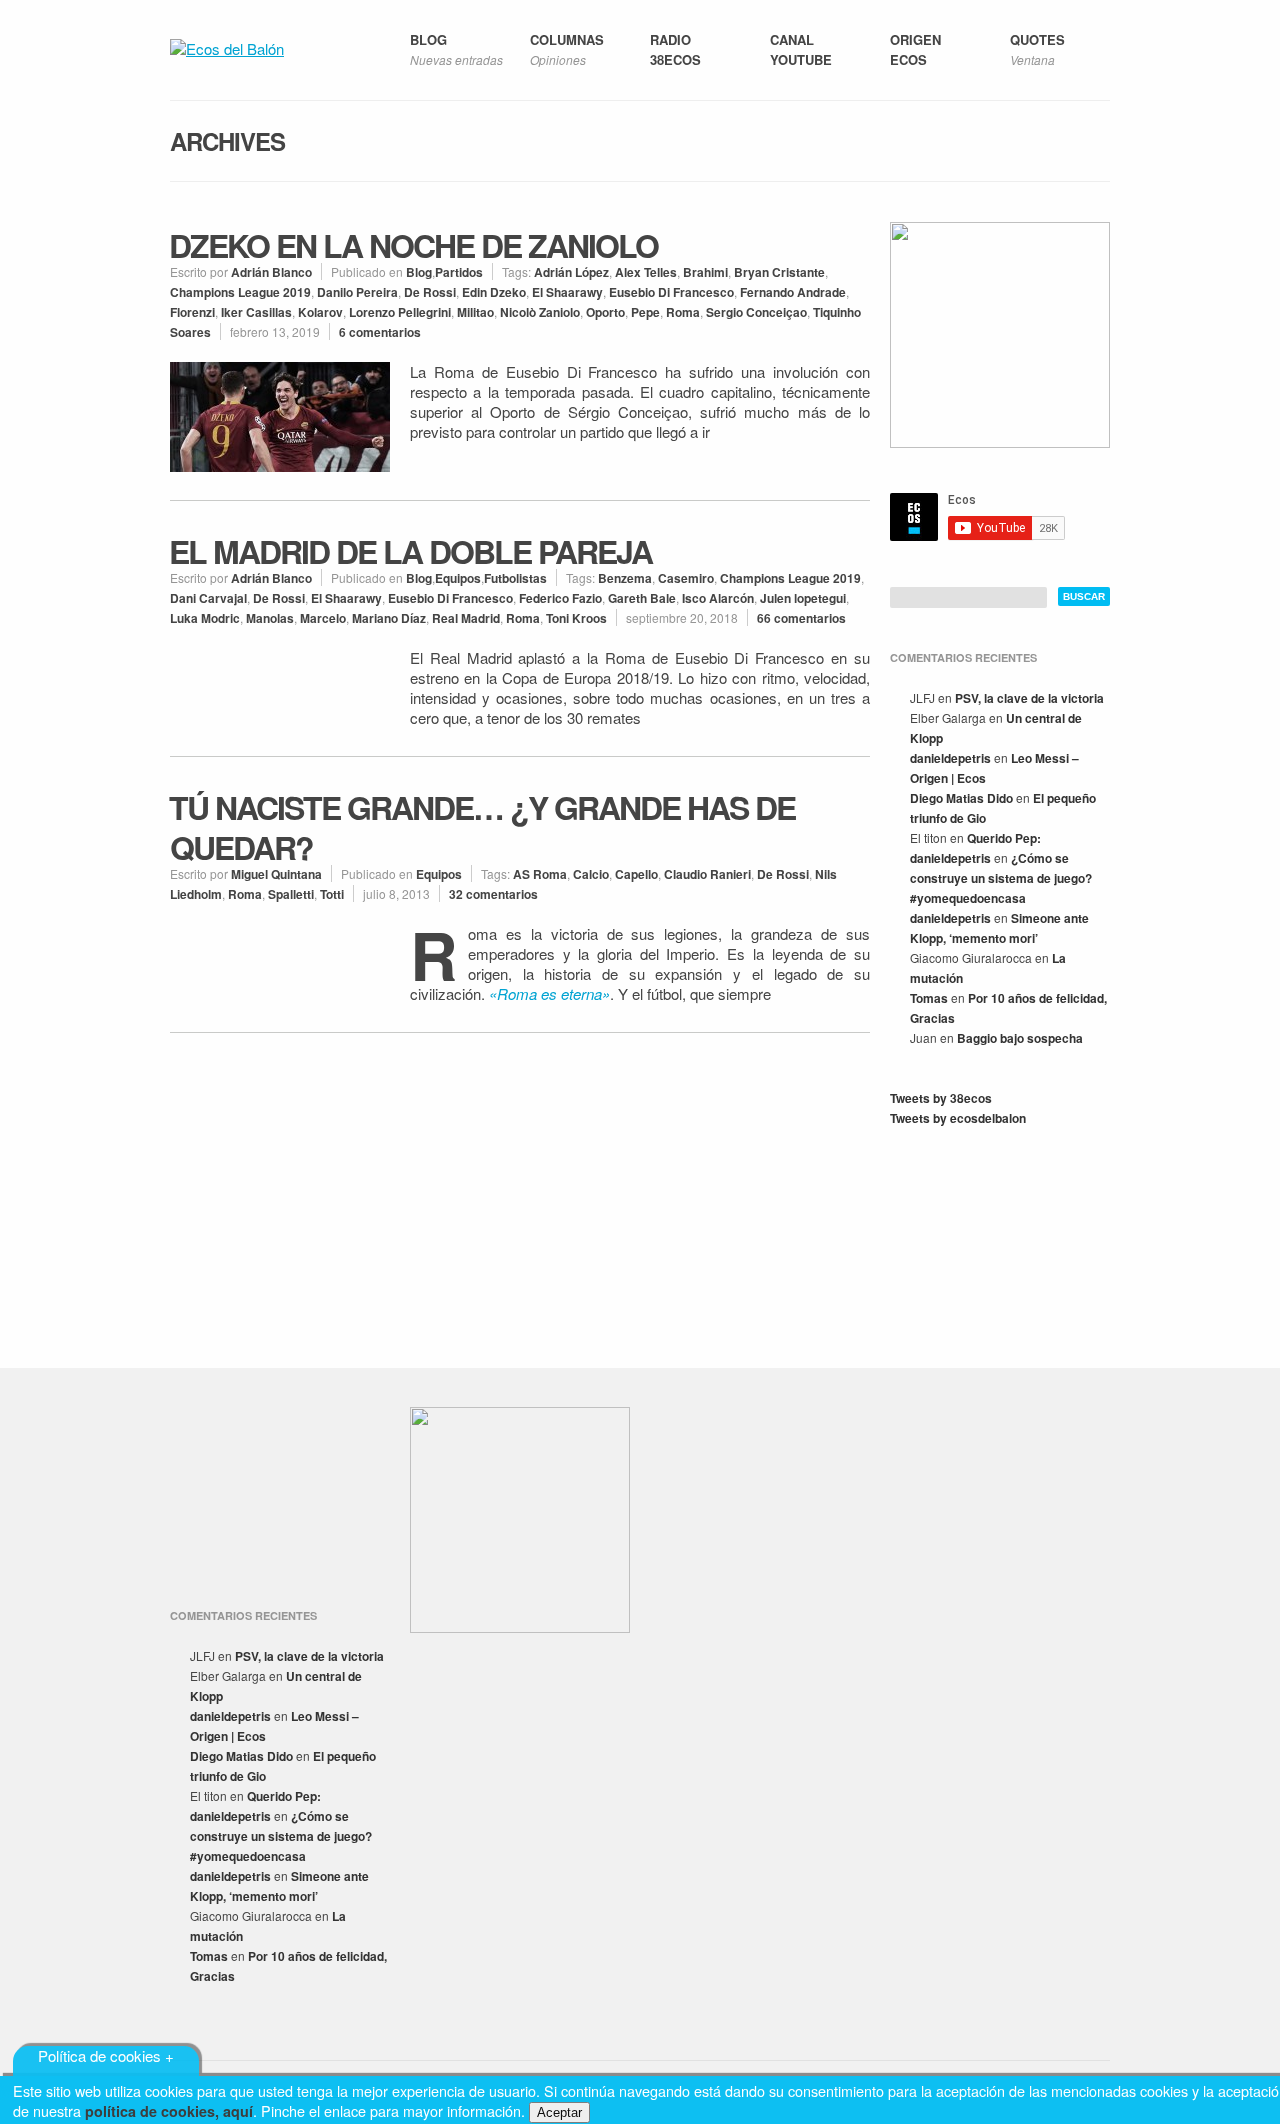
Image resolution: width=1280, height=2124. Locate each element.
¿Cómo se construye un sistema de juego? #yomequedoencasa (1001, 878)
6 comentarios (380, 332)
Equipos (458, 578)
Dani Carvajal (208, 598)
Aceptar (559, 2112)
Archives (227, 141)
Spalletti (291, 894)
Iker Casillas (256, 312)
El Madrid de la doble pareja (410, 551)
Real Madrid (466, 618)
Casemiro (686, 578)
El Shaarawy (567, 292)
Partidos (459, 272)
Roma (683, 312)
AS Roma (540, 874)
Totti (332, 894)
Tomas (929, 998)
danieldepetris (950, 758)
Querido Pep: (1004, 838)
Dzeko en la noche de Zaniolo (413, 245)
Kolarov (320, 312)
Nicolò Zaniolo (540, 312)
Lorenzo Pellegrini (400, 312)
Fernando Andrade (793, 292)
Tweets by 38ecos (941, 1098)
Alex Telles (646, 272)
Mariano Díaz (389, 618)
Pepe (645, 312)
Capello (636, 874)
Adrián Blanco (271, 272)
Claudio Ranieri (707, 874)
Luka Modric (205, 618)
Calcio (591, 874)
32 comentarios (493, 894)
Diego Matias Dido (961, 798)
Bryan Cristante (779, 272)
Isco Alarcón (718, 598)
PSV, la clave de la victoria (1029, 698)
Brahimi (705, 272)
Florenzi (192, 312)
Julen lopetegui (803, 598)
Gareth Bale (642, 598)
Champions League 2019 (240, 292)
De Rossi (430, 292)
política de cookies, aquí (169, 2111)
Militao (475, 312)
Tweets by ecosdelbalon (958, 1118)
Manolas (270, 618)
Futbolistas (515, 578)
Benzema (625, 578)
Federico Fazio (560, 598)
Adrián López (571, 272)
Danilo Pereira (357, 292)
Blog (419, 272)
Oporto (605, 312)
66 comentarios (801, 618)
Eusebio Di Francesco (671, 292)
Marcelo (323, 618)
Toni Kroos (576, 618)
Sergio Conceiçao (756, 312)
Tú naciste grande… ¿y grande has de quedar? (482, 827)
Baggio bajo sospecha (1020, 1038)
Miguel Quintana (276, 874)
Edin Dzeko (494, 292)
